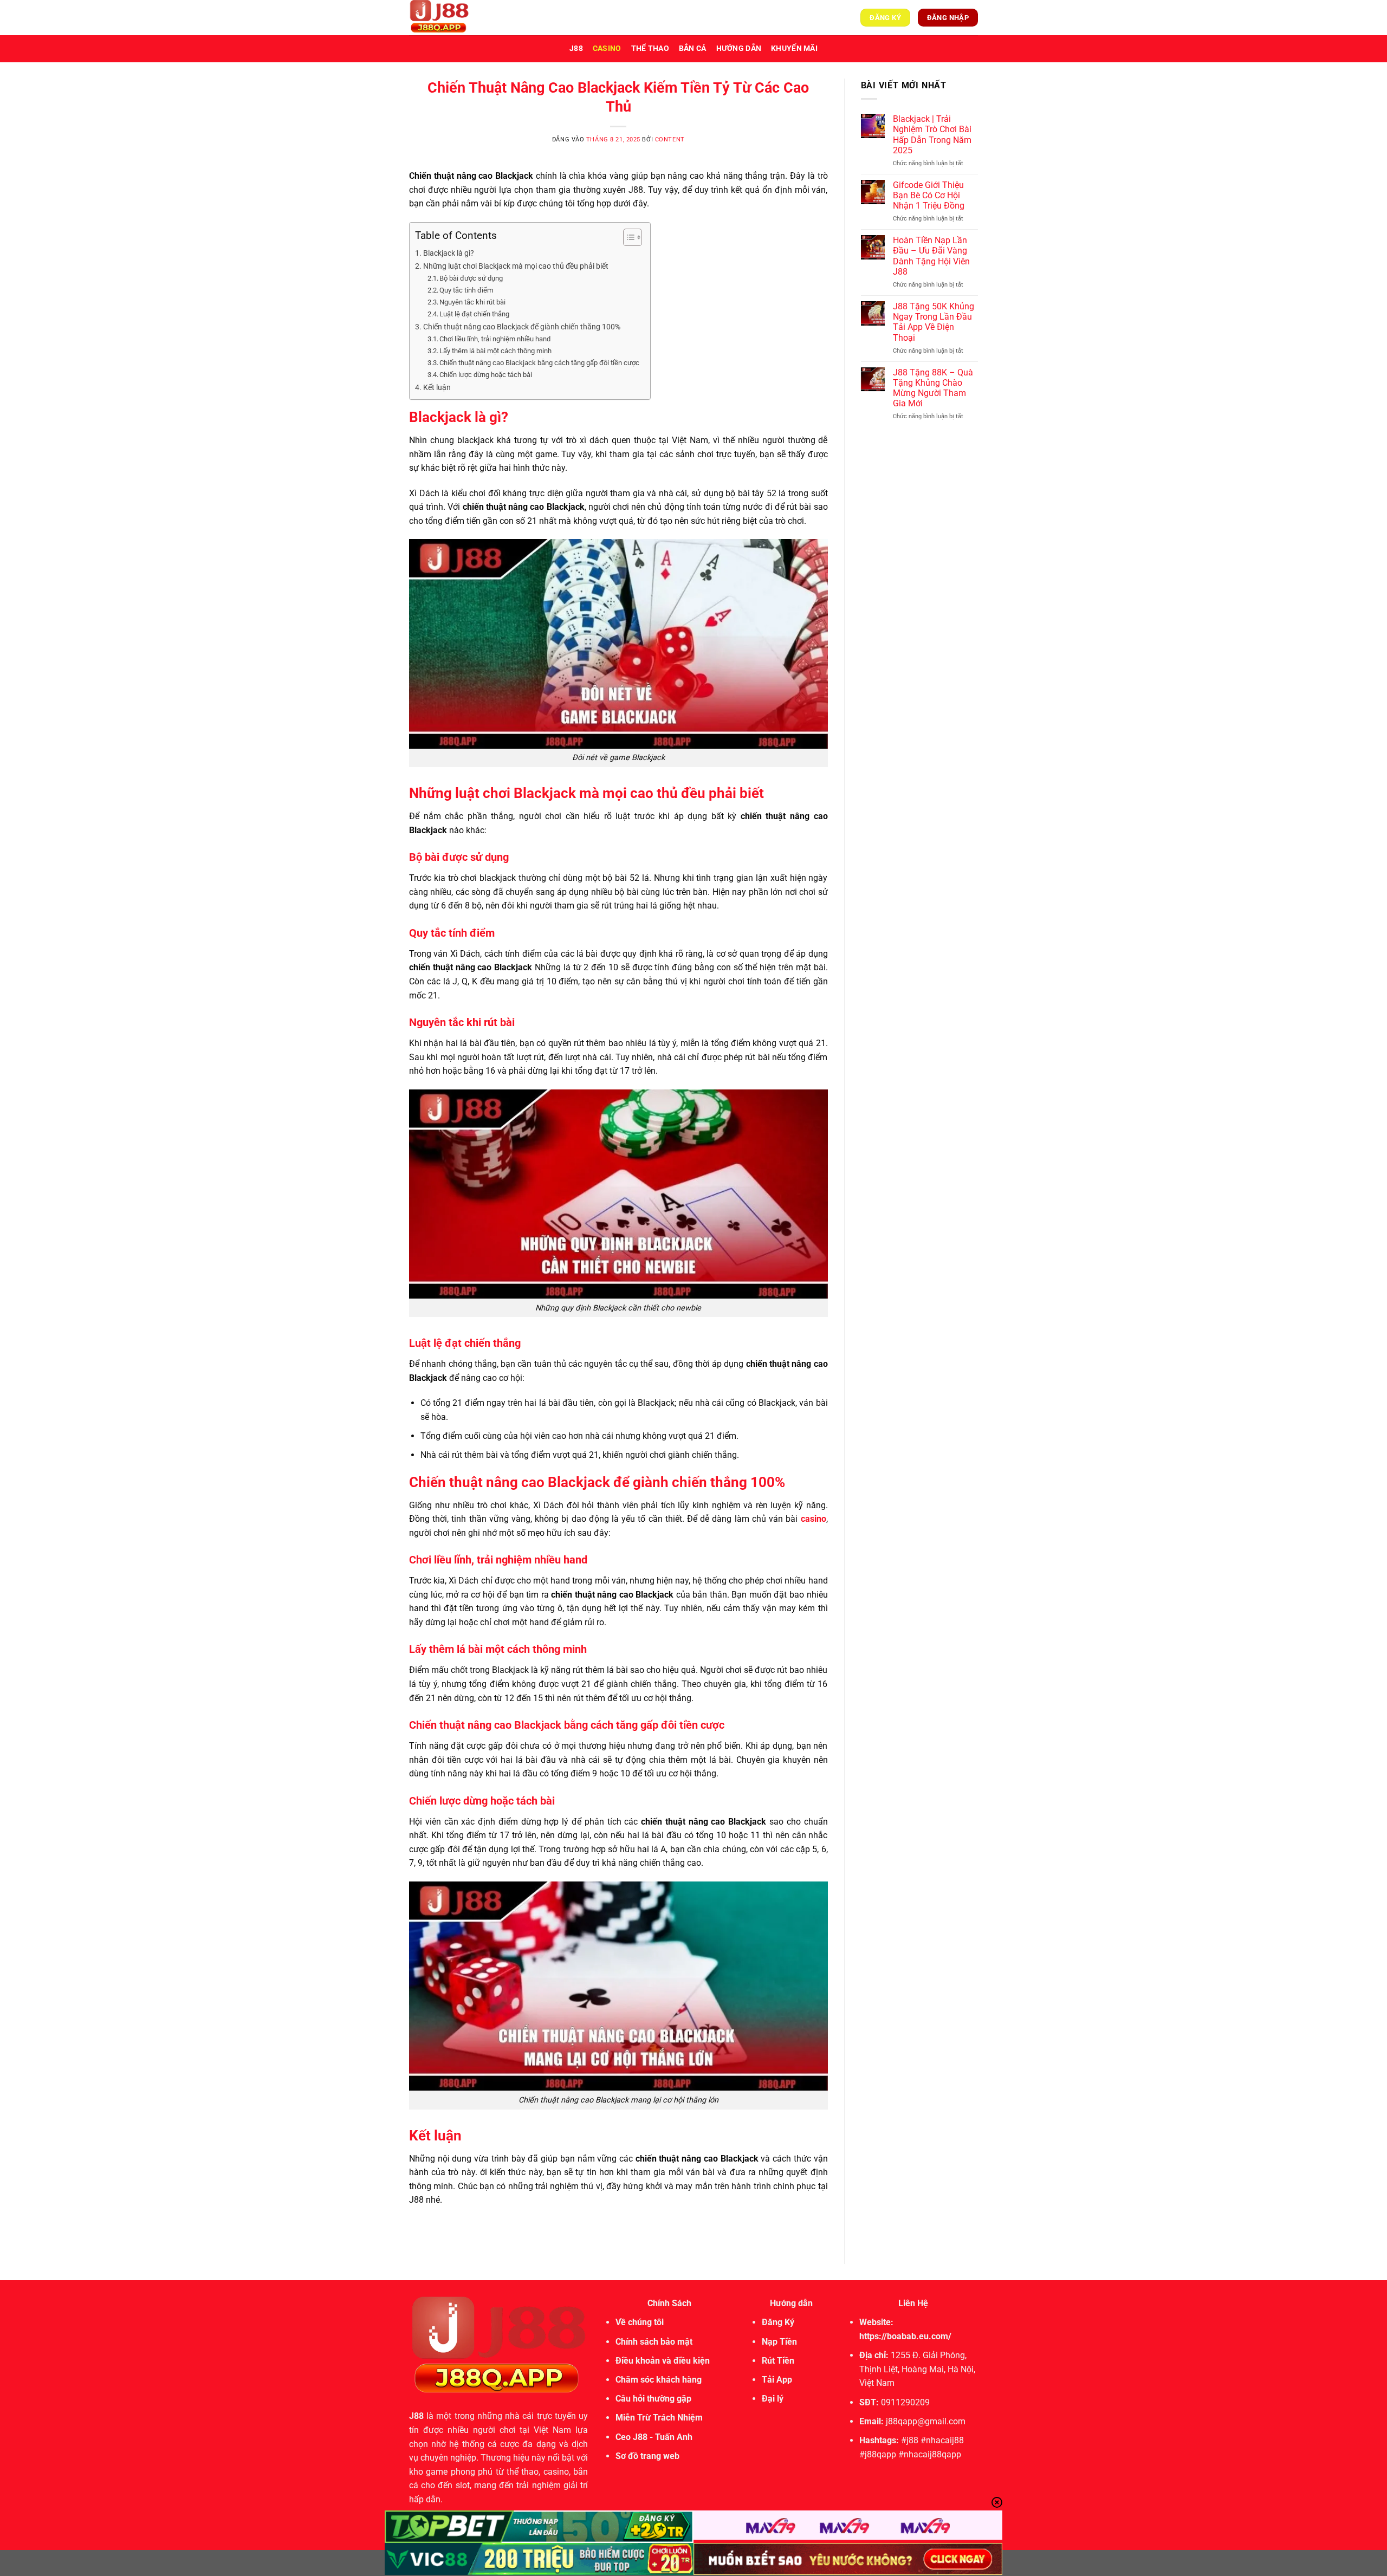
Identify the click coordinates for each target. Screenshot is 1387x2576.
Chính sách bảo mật (654, 2342)
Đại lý (773, 2399)
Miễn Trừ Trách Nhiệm (659, 2418)
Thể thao (650, 48)
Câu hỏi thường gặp (653, 2399)
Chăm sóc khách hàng (659, 2380)
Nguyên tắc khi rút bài (472, 302)
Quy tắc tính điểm (466, 290)
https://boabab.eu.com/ (905, 2336)
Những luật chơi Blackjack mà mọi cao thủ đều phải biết (516, 266)
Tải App (777, 2380)
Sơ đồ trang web (647, 2456)
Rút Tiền (778, 2361)
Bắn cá (693, 48)
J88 (576, 48)
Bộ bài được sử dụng (471, 278)
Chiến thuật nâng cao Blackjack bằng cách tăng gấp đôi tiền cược (539, 363)
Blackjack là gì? (449, 253)
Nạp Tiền (779, 2342)
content (670, 139)
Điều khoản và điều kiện (663, 2361)
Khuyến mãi (794, 48)
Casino (607, 48)
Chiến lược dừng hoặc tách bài (486, 375)
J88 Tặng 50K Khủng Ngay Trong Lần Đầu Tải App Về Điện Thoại (934, 322)
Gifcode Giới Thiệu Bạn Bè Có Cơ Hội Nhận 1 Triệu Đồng (929, 195)
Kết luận (437, 388)
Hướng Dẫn (739, 48)
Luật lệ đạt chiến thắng (474, 314)
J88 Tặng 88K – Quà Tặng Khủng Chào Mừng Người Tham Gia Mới (933, 388)
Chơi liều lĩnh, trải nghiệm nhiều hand (495, 339)
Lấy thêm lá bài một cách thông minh (495, 351)
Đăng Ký (778, 2322)
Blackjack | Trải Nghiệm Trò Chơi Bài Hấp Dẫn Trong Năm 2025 (932, 135)
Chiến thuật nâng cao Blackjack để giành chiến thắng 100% (522, 327)
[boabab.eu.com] (463, 18)
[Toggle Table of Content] (627, 237)
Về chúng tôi (640, 2322)
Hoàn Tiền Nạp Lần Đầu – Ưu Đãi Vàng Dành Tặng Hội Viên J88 (931, 256)
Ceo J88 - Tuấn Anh (654, 2437)
